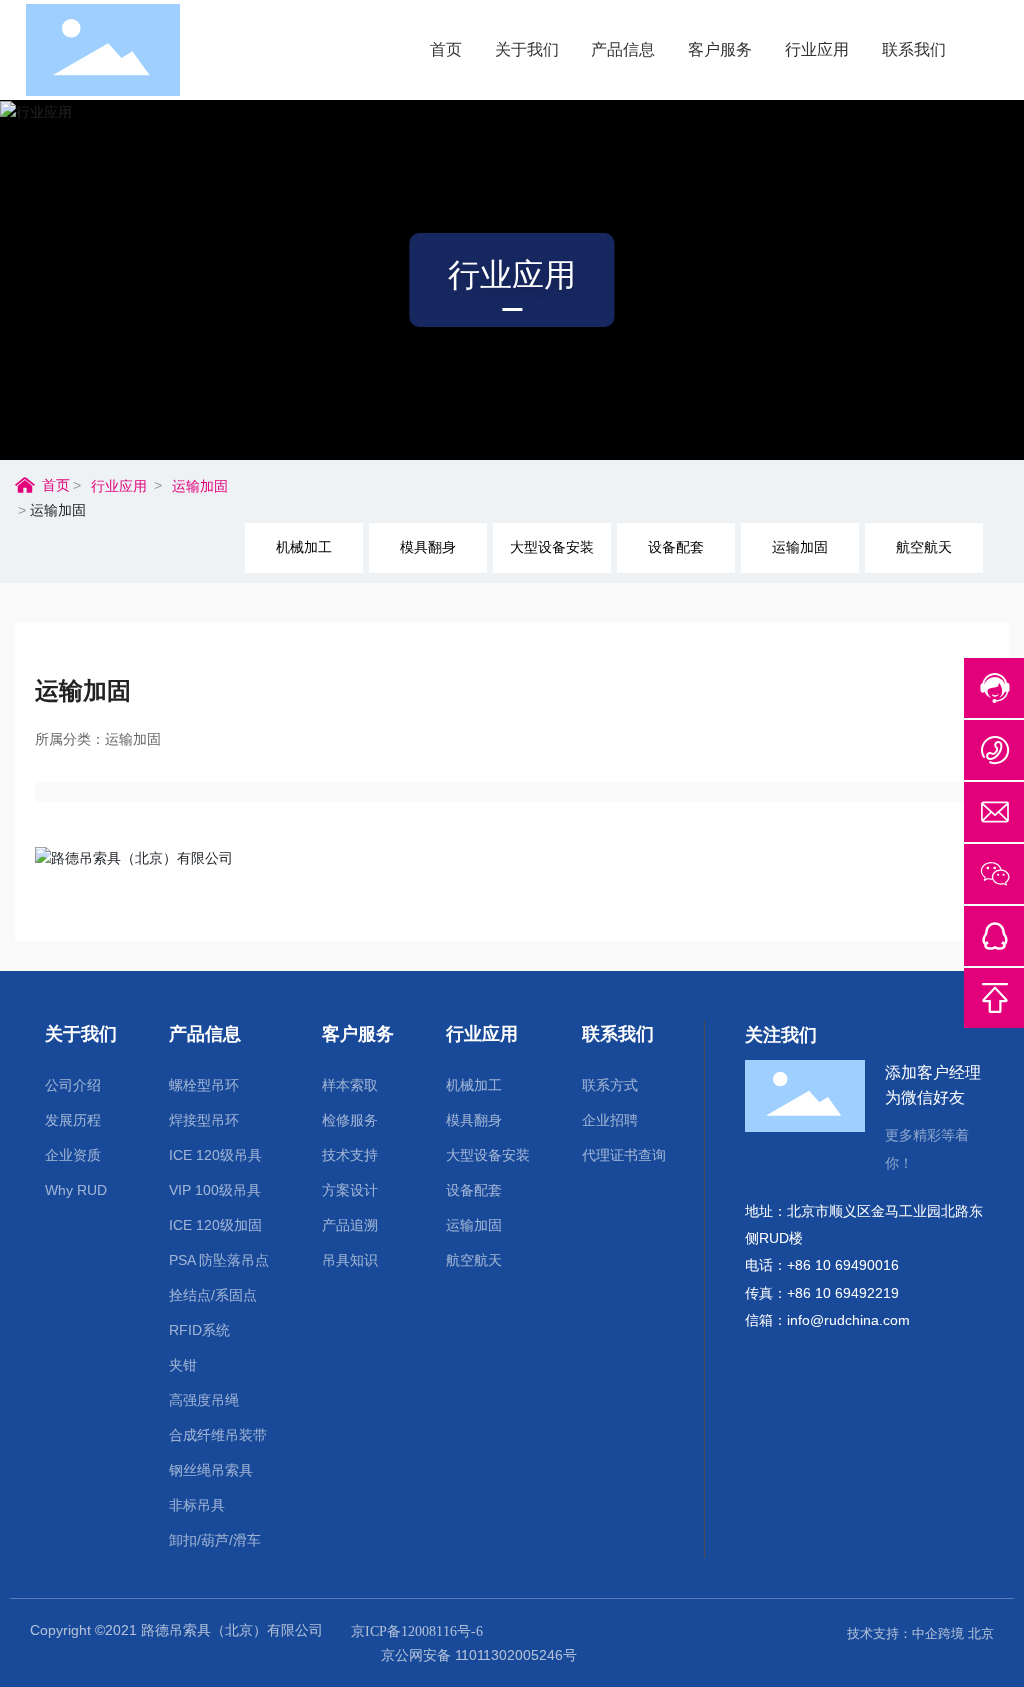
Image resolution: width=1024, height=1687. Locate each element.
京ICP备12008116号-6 (417, 1631)
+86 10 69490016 (843, 1265)
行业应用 (512, 275)
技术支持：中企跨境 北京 (920, 1633)
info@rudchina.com (848, 1320)
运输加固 (200, 486)
